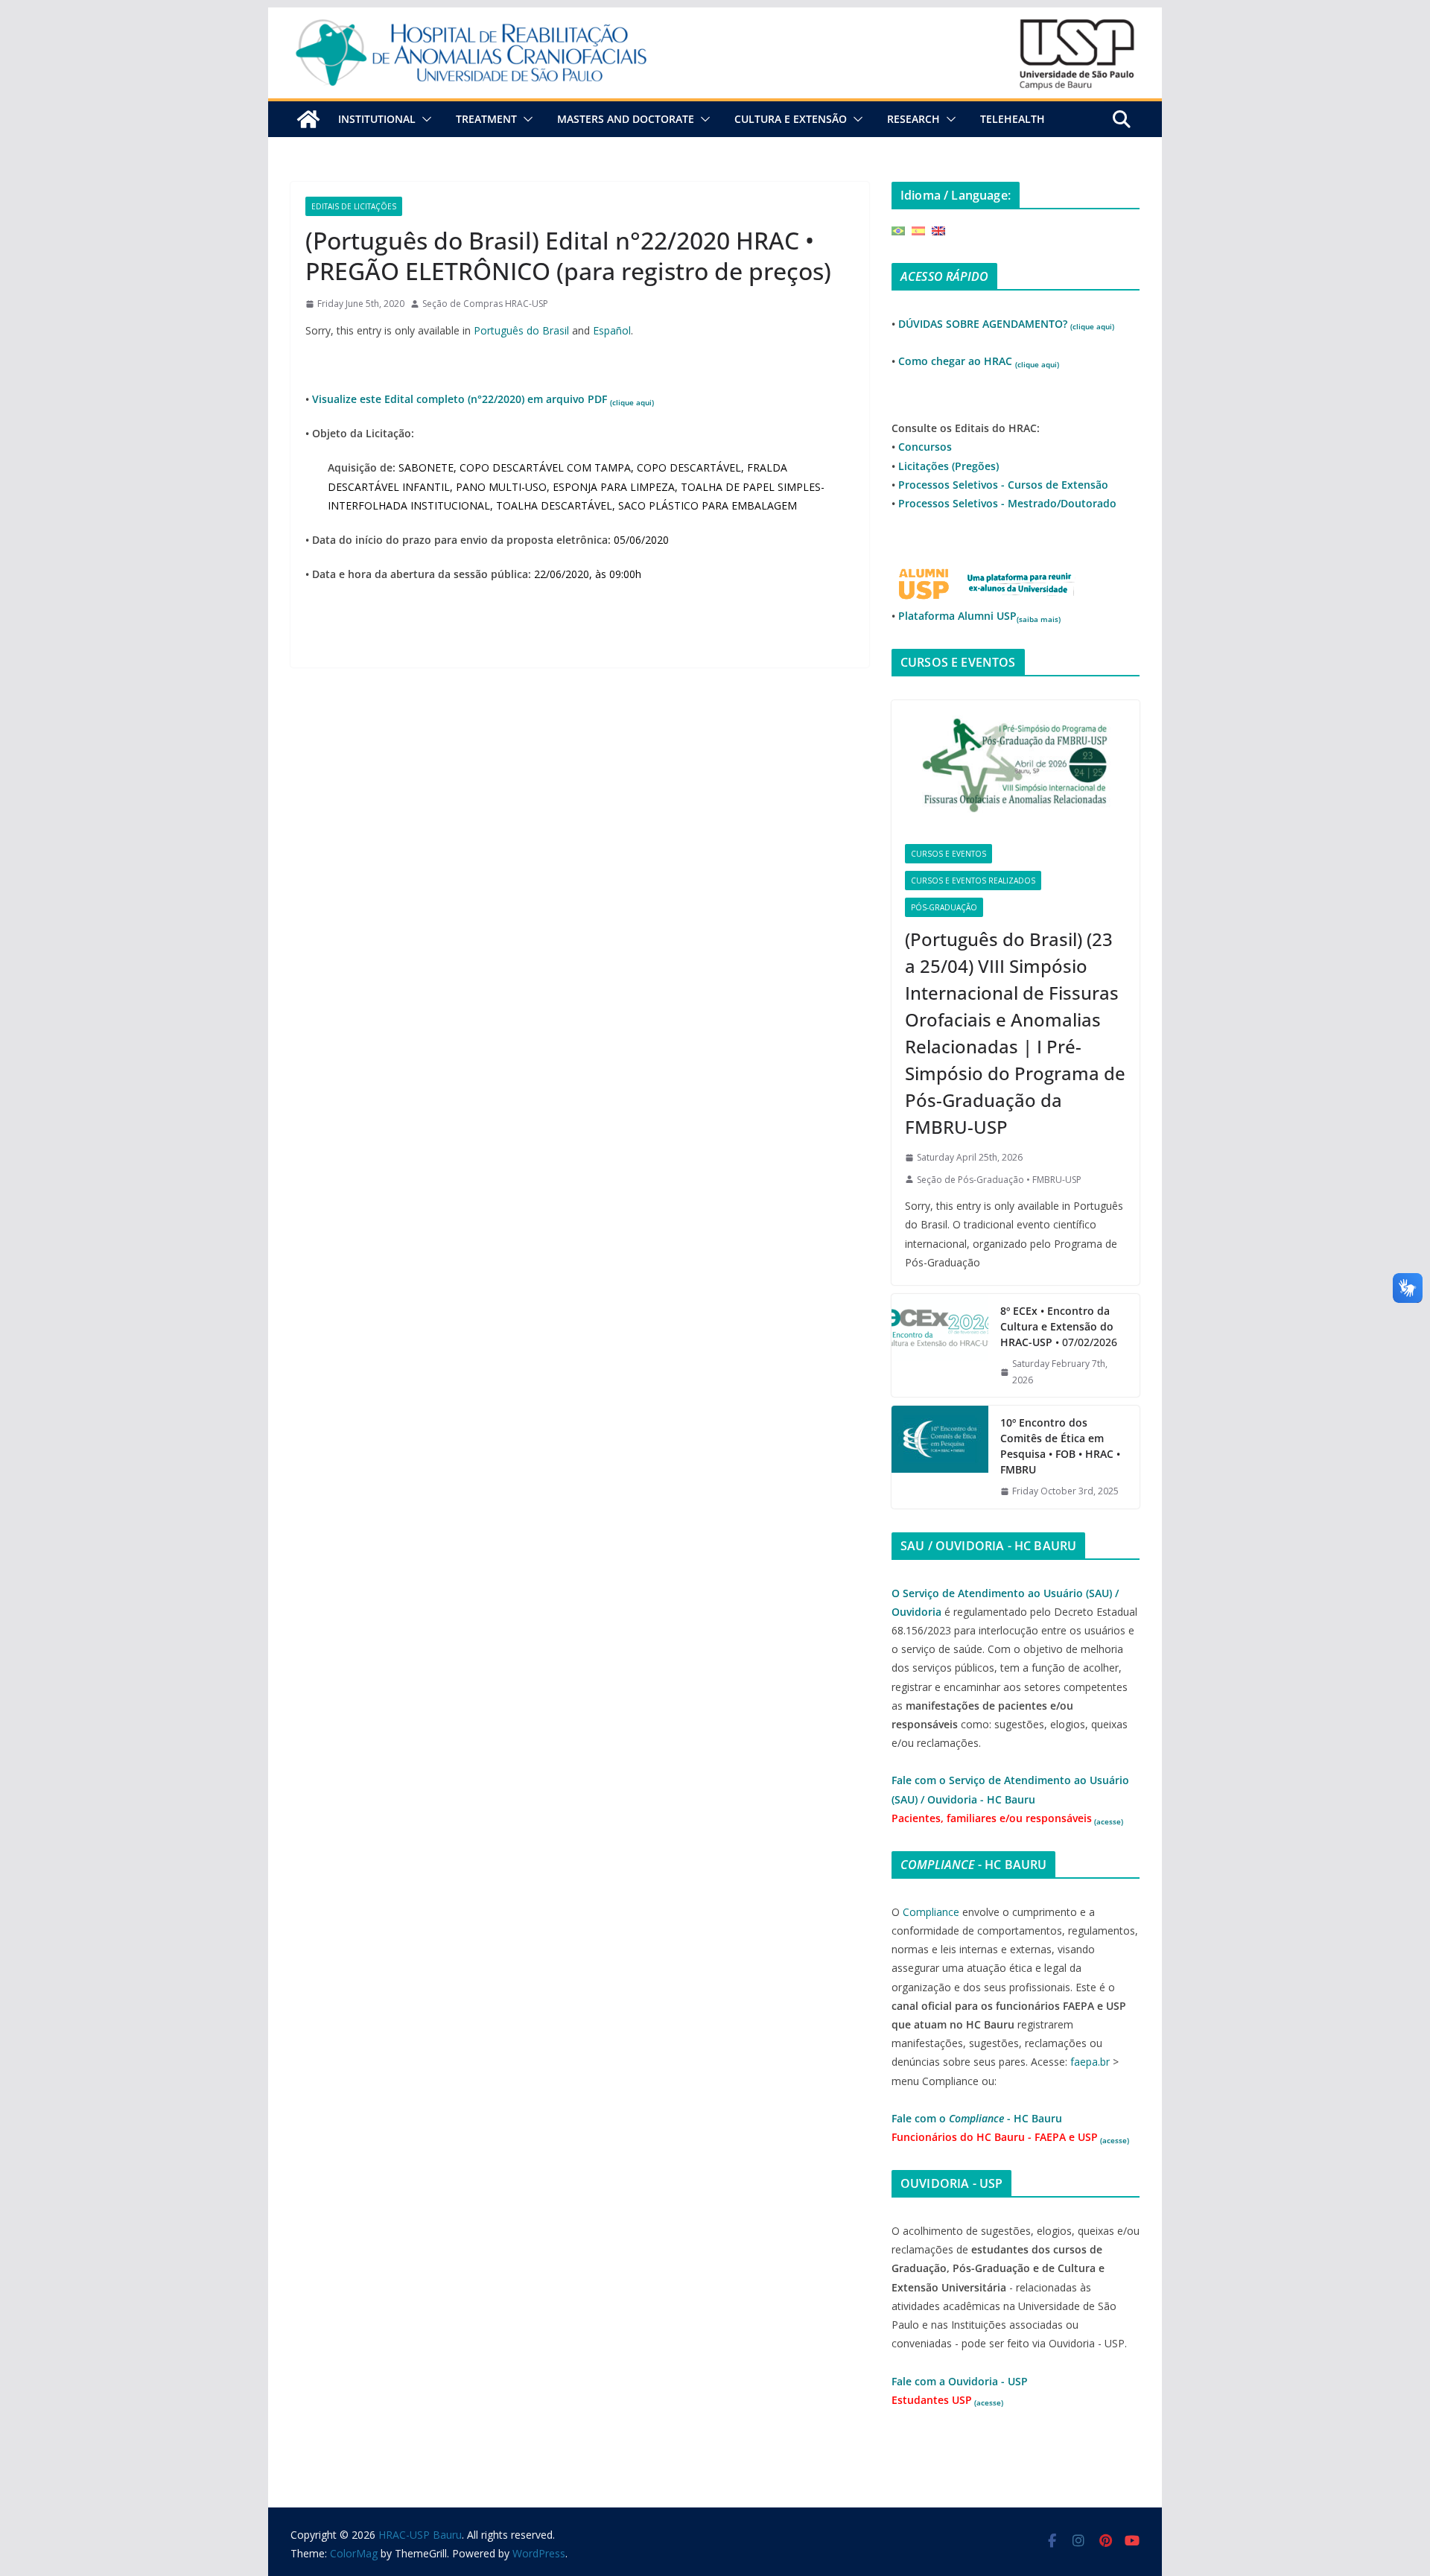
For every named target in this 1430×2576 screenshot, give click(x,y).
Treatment (486, 119)
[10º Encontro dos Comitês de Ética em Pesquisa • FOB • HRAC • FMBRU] (940, 1457)
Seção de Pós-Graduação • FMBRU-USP (999, 1180)
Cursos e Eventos (948, 854)
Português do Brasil (521, 330)
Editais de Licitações (354, 206)
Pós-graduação (944, 907)
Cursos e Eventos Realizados (973, 881)
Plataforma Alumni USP (979, 616)
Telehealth (1013, 119)
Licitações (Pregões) (948, 466)
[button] (424, 119)
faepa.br (1090, 2062)
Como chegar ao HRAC (979, 361)
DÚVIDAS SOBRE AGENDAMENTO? (1006, 324)
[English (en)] (938, 230)
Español (612, 330)
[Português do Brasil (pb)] (898, 230)
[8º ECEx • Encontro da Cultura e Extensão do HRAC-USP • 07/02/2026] (940, 1345)
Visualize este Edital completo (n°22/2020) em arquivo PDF (483, 399)
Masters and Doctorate (626, 119)
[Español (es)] (918, 230)
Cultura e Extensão (791, 119)
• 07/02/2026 (1059, 1326)
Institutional (377, 119)
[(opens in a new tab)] (1016, 765)
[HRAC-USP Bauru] (715, 18)
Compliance (931, 1912)
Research (913, 119)
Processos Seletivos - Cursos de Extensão (1003, 485)
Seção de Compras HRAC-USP (485, 304)
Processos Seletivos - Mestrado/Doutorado (1007, 503)
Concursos (925, 447)
